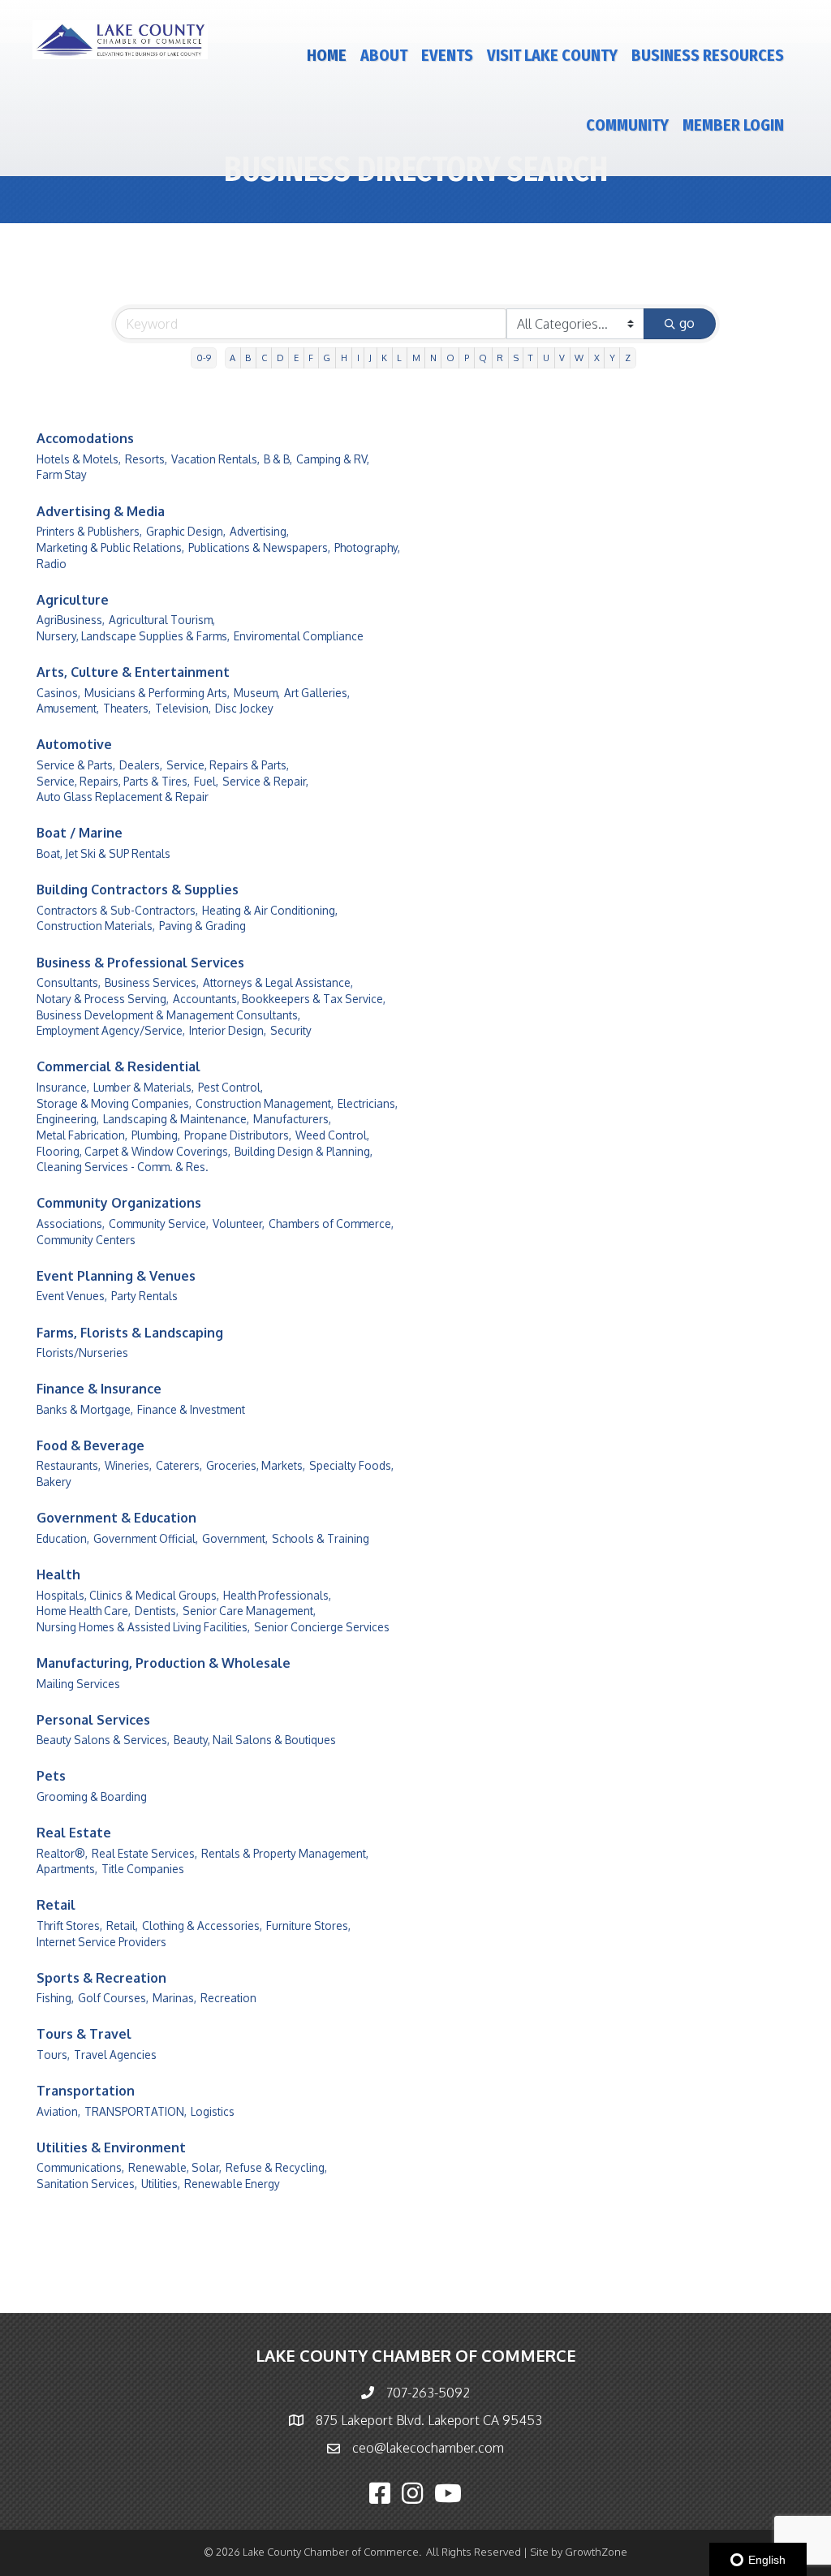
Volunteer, (239, 1223)
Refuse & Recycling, (276, 2167)
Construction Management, (265, 1103)
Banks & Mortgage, (85, 1409)
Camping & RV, (333, 459)
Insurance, (63, 1087)
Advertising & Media (101, 511)
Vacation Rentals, (215, 459)
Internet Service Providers (101, 1942)
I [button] (358, 358)
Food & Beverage (90, 1445)
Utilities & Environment (111, 2147)
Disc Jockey (244, 708)
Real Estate (74, 1833)
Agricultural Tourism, (162, 620)
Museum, (257, 693)
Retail (56, 1905)
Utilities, (161, 2184)
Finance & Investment (191, 1409)
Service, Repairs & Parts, (228, 765)
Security (291, 1030)
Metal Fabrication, (82, 1135)
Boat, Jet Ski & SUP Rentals (103, 853)
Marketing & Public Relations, (110, 547)
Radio (52, 564)
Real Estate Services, (144, 1853)
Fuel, (206, 781)
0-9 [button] (204, 358)
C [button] (264, 358)
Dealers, (141, 765)
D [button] (280, 358)
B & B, (278, 459)
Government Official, (146, 1538)
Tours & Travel (84, 2034)
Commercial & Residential (118, 1066)
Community (627, 125)
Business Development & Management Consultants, (168, 1015)
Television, (183, 708)
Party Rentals (144, 1296)
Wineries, (128, 1465)
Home (327, 55)
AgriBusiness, (71, 620)
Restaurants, (69, 1465)
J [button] (370, 358)
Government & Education (116, 1518)
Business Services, (152, 982)
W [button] (579, 358)
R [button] (500, 358)
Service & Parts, (76, 765)
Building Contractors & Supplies (138, 890)
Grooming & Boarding (92, 1796)
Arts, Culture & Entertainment (133, 672)
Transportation (86, 2091)
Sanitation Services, (87, 2184)
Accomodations (85, 438)
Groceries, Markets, (256, 1465)
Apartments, (67, 1869)
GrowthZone (596, 2552)
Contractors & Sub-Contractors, (117, 910)
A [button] (233, 358)
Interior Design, (228, 1030)
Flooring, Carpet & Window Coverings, (133, 1151)
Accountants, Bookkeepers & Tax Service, (279, 999)
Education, (63, 1538)
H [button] (344, 358)
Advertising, (259, 531)
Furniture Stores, (308, 1926)
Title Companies (143, 1869)
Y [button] (612, 358)
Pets (51, 1776)
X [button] (597, 358)
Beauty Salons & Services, (103, 1740)
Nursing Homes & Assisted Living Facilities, (143, 1627)
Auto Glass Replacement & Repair (123, 797)
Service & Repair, (265, 781)
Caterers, (179, 1465)
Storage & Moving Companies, (114, 1103)
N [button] (433, 358)
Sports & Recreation (101, 1978)
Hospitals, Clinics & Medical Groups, (128, 1595)
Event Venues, (72, 1296)
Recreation (228, 1998)
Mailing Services (78, 1684)
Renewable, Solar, (175, 2167)
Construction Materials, (96, 926)
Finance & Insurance (99, 1389)
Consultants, (69, 982)
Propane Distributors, (238, 1135)
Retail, (122, 1926)
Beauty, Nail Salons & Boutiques (255, 1740)
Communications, (80, 2167)
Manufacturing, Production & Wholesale (164, 1663)
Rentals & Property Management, (285, 1853)
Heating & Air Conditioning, (270, 910)
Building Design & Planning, (304, 1151)
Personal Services (93, 1720)
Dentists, (157, 1611)
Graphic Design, (186, 531)
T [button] (531, 358)
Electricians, (368, 1103)
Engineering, (68, 1119)
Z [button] (628, 358)
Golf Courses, (113, 1998)
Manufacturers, (292, 1119)
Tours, (53, 2055)
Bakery (54, 1482)
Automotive (74, 744)
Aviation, (58, 2111)
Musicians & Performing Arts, (157, 693)
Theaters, (127, 708)
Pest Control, (230, 1087)
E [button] (296, 358)
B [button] (248, 358)
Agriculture (73, 600)
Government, (235, 1538)
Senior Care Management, (249, 1611)
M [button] (416, 358)
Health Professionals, (277, 1595)
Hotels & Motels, (79, 459)
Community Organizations (119, 1203)
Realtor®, (62, 1853)
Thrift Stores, (69, 1926)
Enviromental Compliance (299, 636)
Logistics (213, 2111)
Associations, (71, 1223)
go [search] (687, 323)
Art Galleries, (317, 693)
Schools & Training (321, 1538)
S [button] (516, 358)
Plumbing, (156, 1135)
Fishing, (55, 1998)
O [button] (450, 358)
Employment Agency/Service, (111, 1030)
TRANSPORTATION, (136, 2111)
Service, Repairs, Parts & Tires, (113, 781)
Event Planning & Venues (116, 1276)
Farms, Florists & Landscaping (130, 1333)
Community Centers (86, 1240)
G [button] (327, 358)
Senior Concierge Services (322, 1627)
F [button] (311, 358)
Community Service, (159, 1223)
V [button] (562, 358)
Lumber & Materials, (144, 1087)
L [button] (399, 358)
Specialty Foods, (351, 1465)
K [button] (384, 358)
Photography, (367, 547)
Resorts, (146, 459)
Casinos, (58, 693)
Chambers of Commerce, (331, 1223)
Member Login (733, 125)
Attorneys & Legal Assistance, (278, 982)
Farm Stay (62, 474)
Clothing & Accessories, (202, 1926)
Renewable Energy (232, 2184)
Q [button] (483, 358)
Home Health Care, (84, 1611)
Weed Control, (332, 1135)
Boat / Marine (80, 833)
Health (58, 1574)
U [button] (546, 358)
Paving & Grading (202, 926)
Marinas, (174, 1998)
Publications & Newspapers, (259, 547)
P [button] (467, 358)
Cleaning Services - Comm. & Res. (123, 1167)
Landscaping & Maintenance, (176, 1119)
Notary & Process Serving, (103, 999)
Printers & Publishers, (89, 531)
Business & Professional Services (140, 963)
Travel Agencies (115, 2055)
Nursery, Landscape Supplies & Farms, (133, 636)
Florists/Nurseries (82, 1353)
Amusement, (68, 708)
